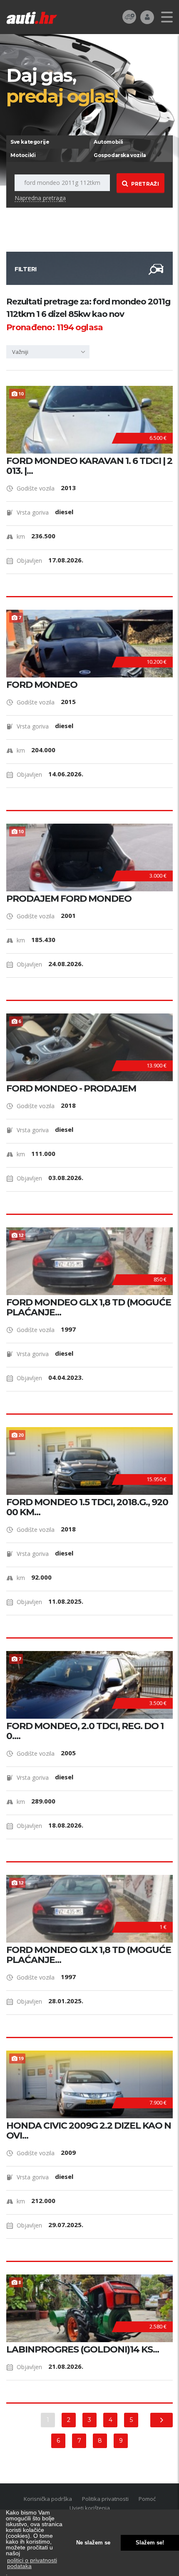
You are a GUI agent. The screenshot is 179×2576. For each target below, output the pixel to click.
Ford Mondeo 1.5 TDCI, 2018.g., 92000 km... (87, 1507)
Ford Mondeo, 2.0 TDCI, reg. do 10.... (85, 1731)
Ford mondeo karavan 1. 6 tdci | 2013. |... (89, 466)
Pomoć (147, 2499)
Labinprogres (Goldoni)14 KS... (83, 2350)
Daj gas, (62, 85)
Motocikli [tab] (23, 155)
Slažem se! (150, 2543)
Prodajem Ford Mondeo (69, 899)
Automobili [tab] (108, 142)
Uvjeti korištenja (90, 2508)
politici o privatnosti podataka (32, 2563)
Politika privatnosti (105, 2499)
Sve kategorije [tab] (30, 142)
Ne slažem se (93, 2543)
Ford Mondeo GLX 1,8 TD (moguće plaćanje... (89, 1308)
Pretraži (145, 184)
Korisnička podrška (48, 2499)
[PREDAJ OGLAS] (129, 16)
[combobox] (48, 352)
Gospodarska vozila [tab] (120, 155)
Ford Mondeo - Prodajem (71, 1089)
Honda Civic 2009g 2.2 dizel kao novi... (89, 2131)
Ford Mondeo (42, 685)
